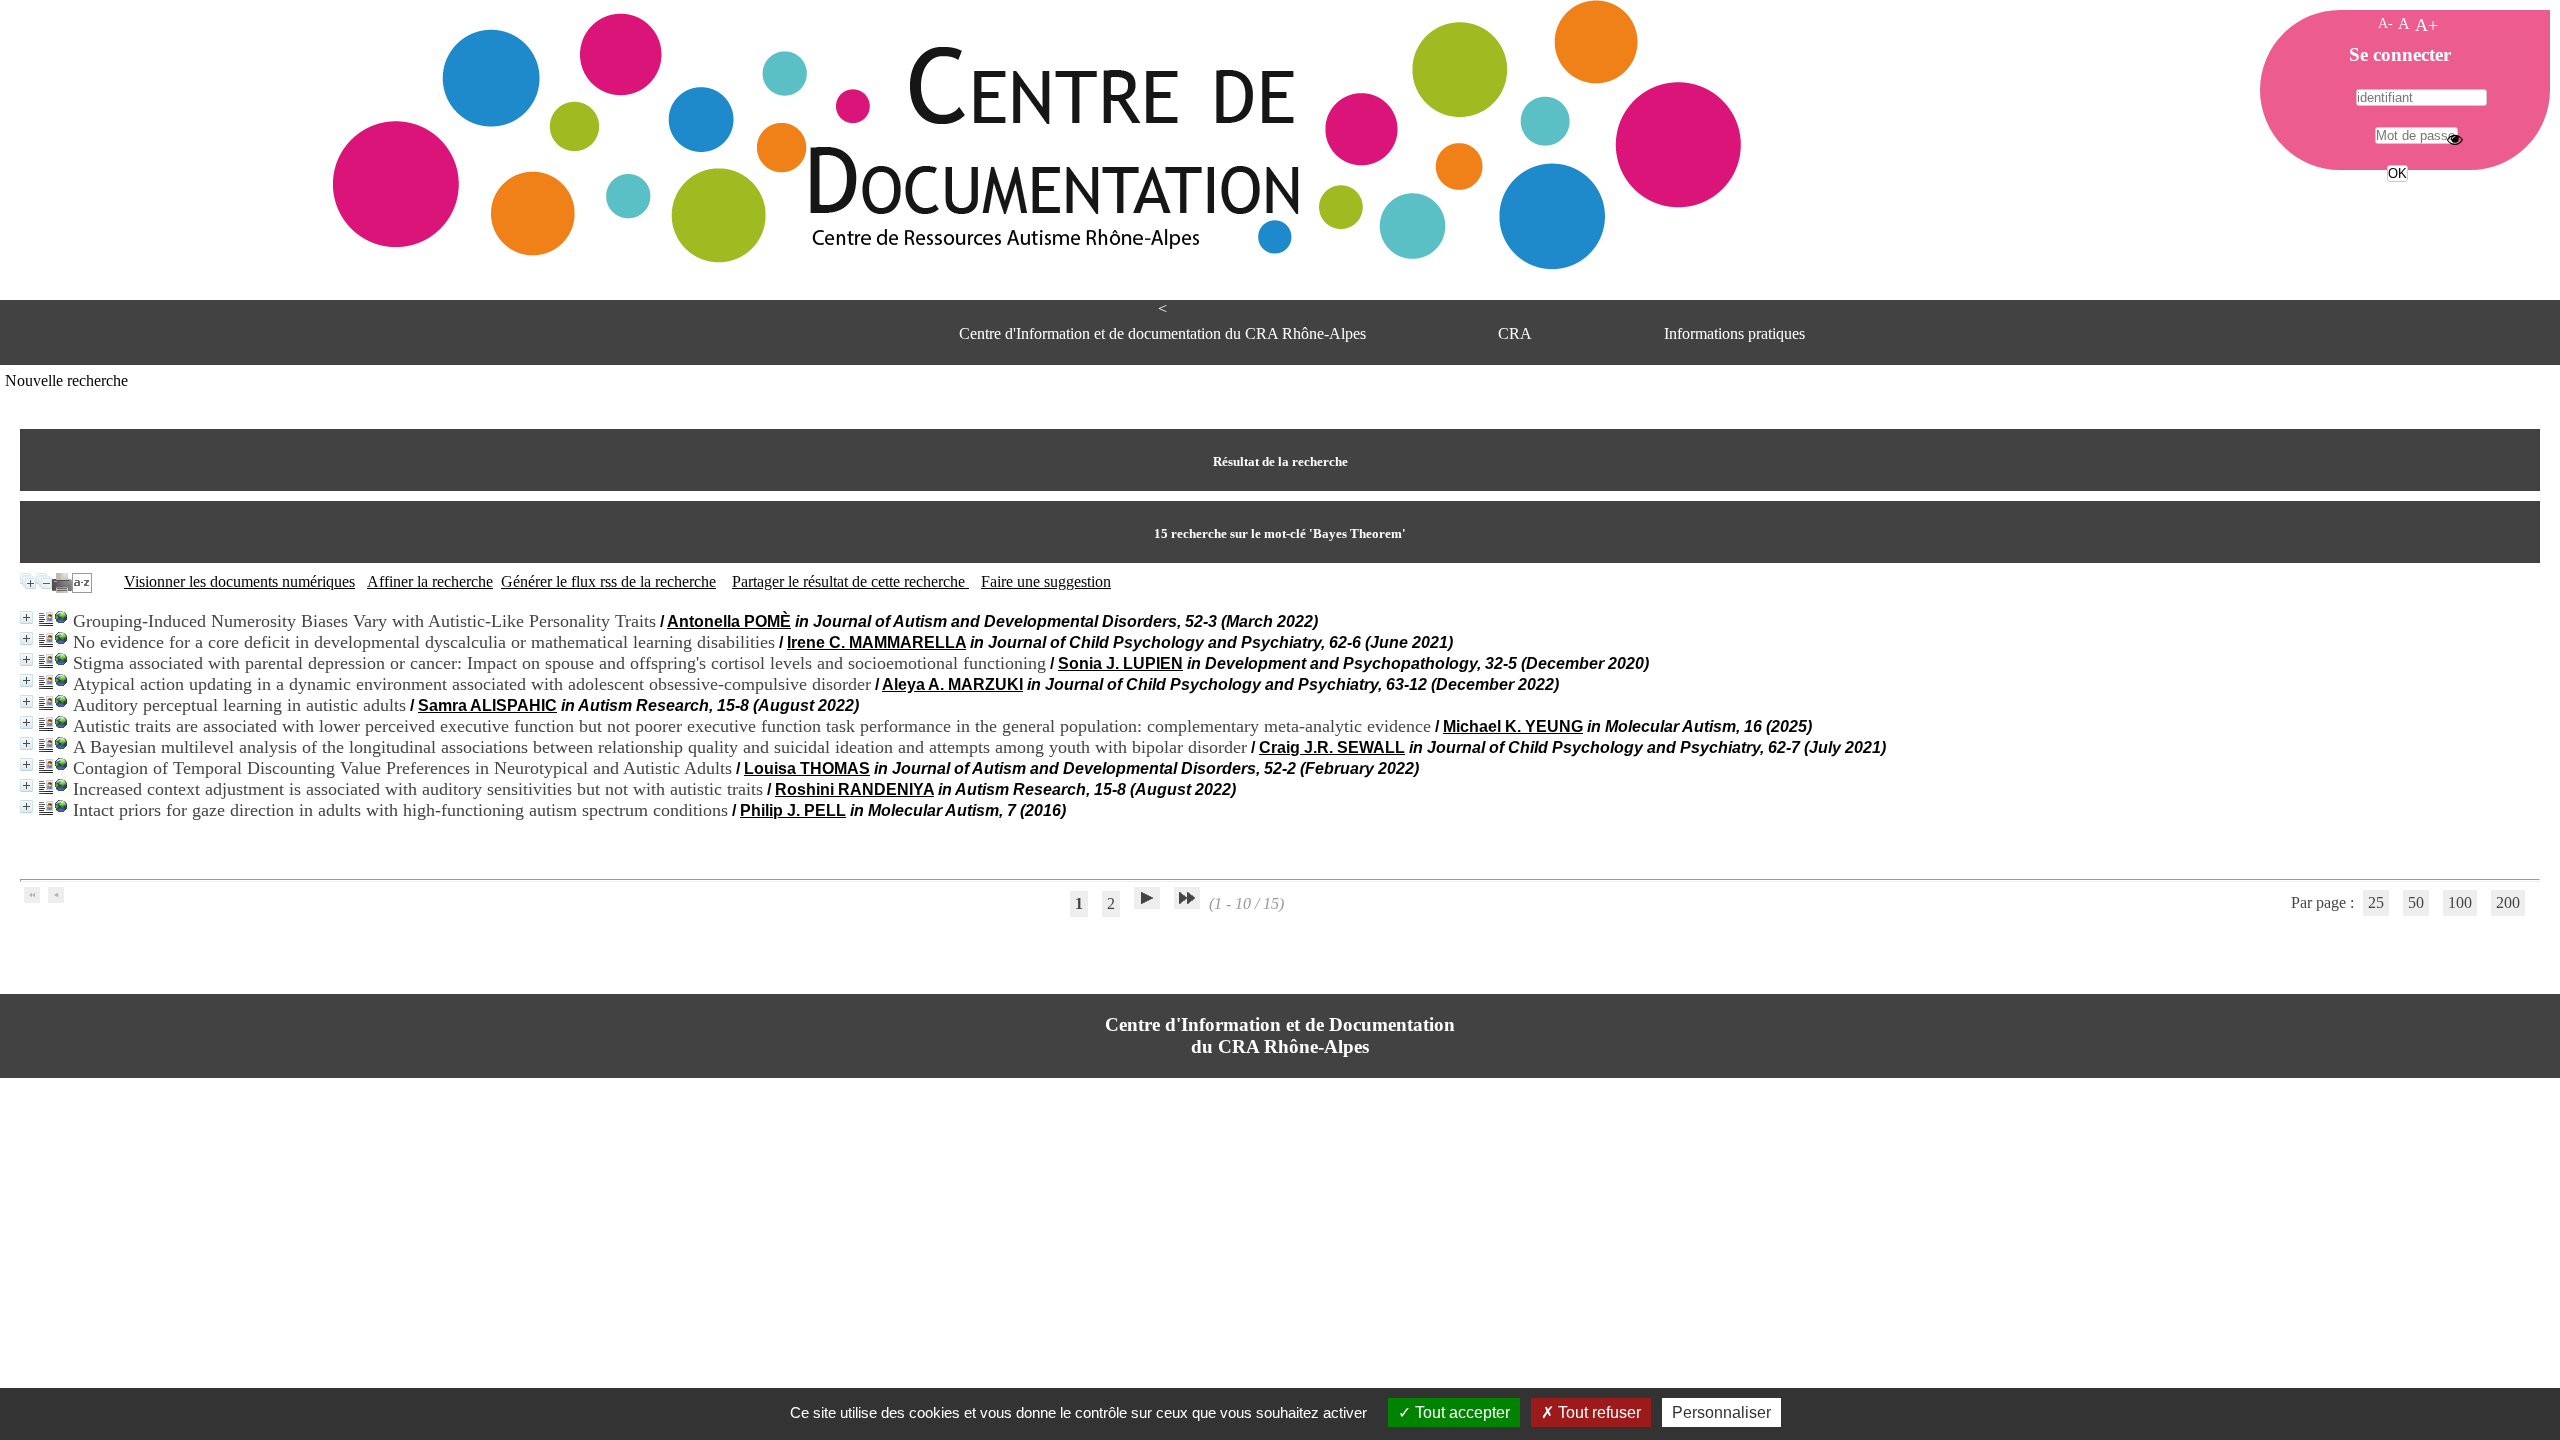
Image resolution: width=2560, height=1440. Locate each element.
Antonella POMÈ (729, 621)
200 (2508, 902)
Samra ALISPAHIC (487, 705)
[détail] (26, 617)
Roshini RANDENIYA (854, 789)
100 (2460, 902)
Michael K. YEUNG (1513, 726)
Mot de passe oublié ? (2395, 210)
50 (2416, 902)
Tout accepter (1460, 1412)
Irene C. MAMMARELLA (876, 642)
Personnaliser (1721, 1412)
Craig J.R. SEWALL (1332, 747)
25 (2376, 902)
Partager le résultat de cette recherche (850, 581)
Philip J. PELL (793, 810)
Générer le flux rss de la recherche (608, 581)
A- (2385, 23)
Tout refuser (1597, 1412)
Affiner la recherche (430, 581)
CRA (1515, 333)
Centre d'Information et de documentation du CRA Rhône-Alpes (1162, 333)
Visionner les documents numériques (239, 581)
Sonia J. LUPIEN (1120, 663)
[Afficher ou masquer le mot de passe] (2455, 139)
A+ (2426, 25)
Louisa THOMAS (807, 768)
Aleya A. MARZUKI (952, 684)
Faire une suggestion (1046, 581)
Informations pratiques (1734, 333)
